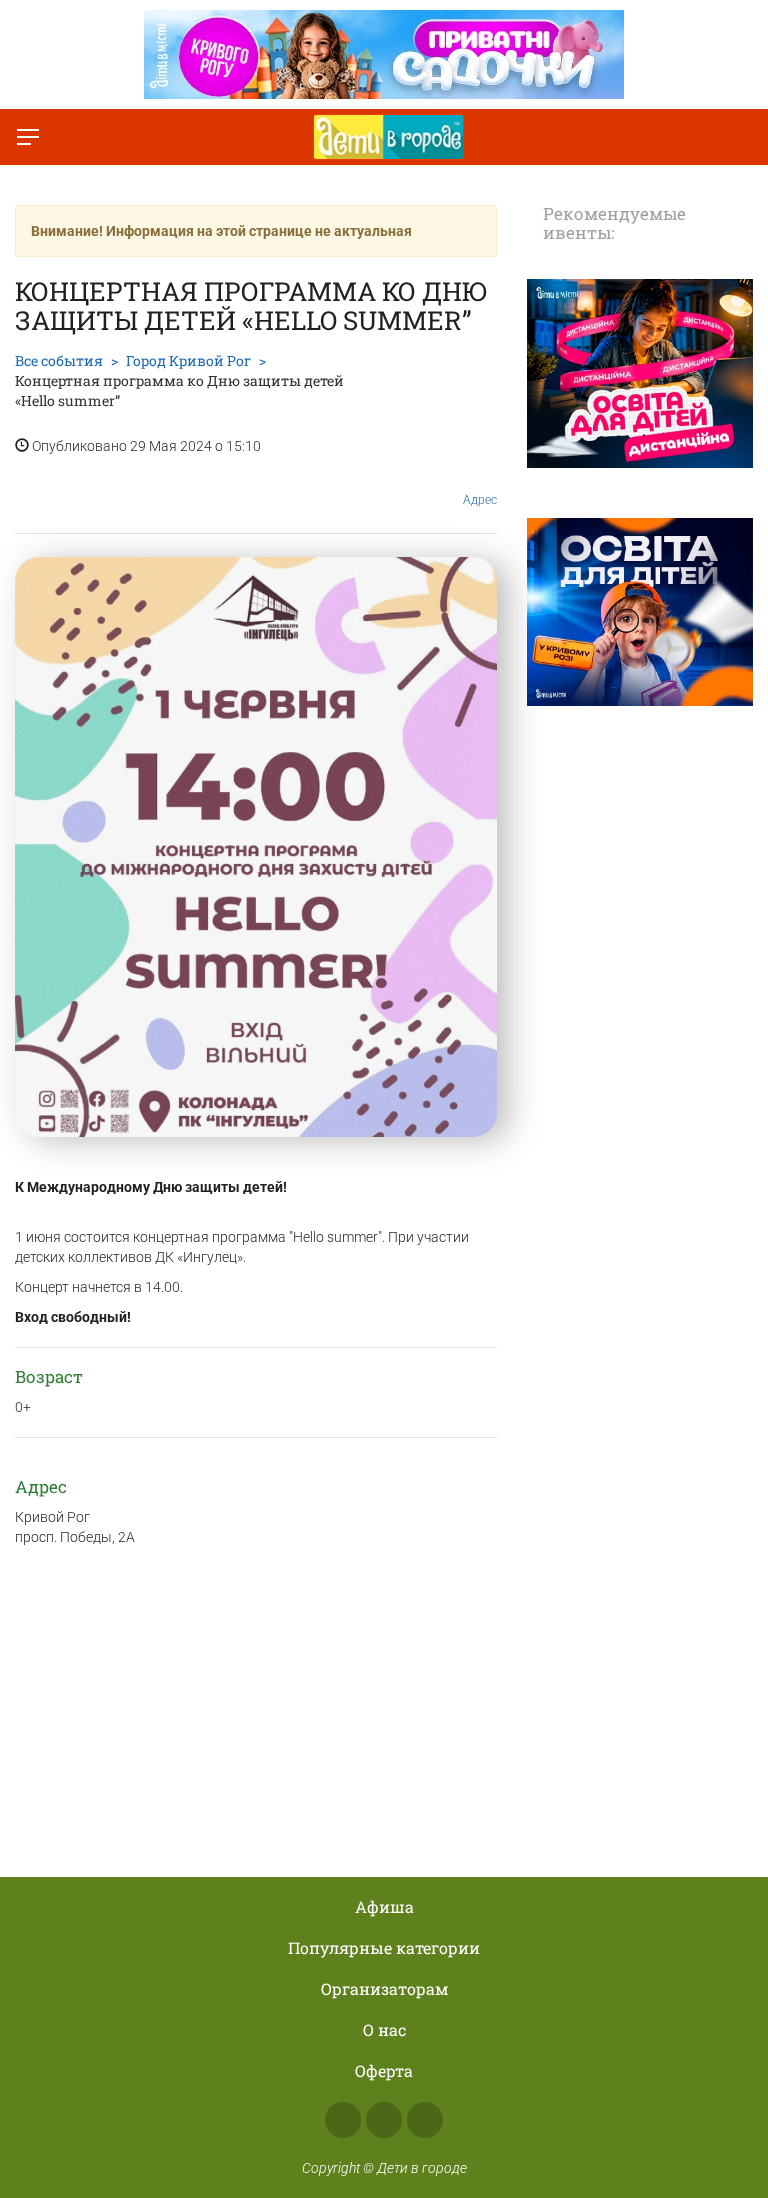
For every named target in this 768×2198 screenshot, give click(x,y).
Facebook (343, 2120)
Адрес (480, 500)
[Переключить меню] (28, 137)
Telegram (425, 2120)
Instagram (384, 2120)
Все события (59, 360)
